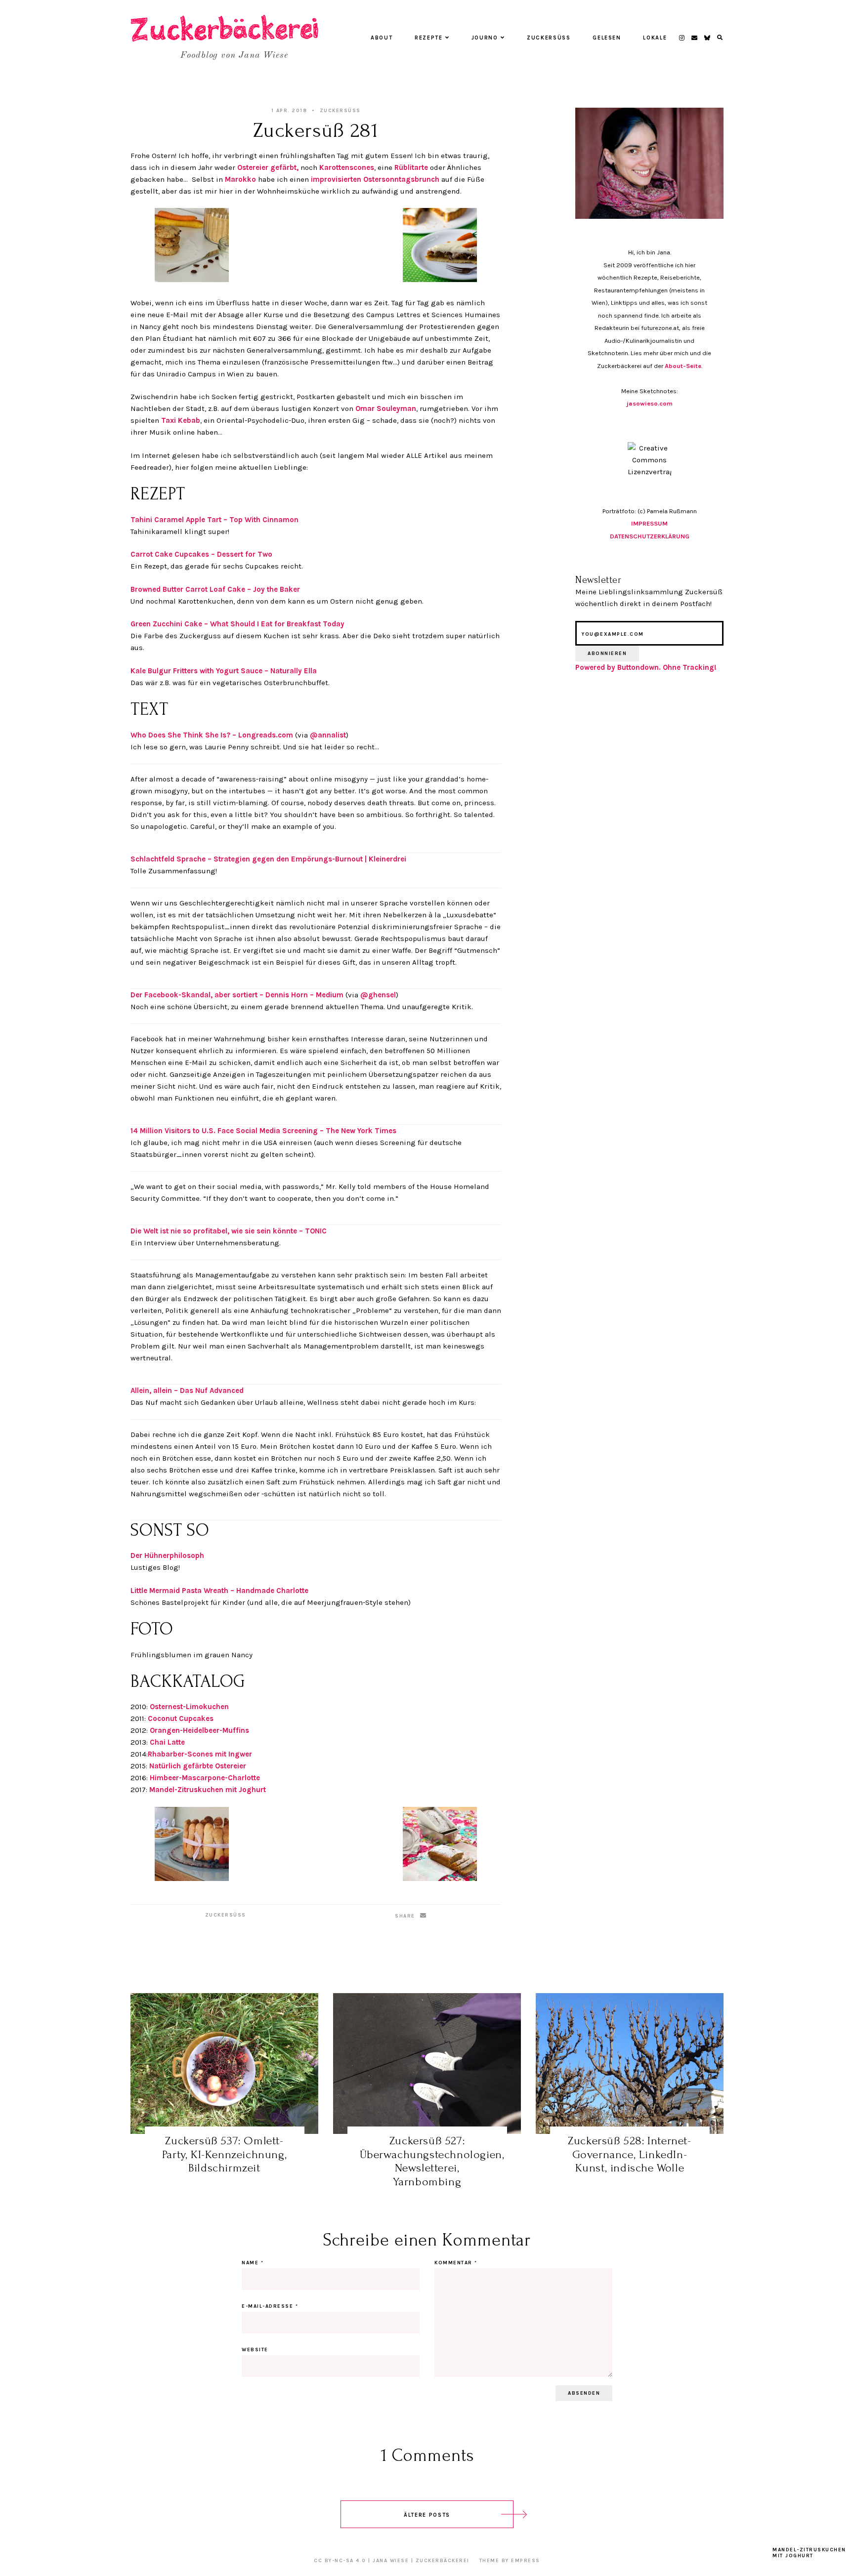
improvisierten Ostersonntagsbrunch (375, 179)
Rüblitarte (411, 167)
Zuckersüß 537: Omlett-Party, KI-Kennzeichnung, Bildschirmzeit (224, 2154)
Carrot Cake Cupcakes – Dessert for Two (201, 554)
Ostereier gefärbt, (268, 167)
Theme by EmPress (510, 2561)
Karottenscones (347, 167)
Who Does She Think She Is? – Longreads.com (212, 735)
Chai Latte (167, 1742)
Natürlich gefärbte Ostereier (198, 1766)
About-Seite (683, 366)
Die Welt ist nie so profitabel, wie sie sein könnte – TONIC (229, 1231)
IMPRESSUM (649, 523)
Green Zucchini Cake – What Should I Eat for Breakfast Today (237, 624)
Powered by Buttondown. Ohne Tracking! (646, 667)
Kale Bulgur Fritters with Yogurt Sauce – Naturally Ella (224, 671)
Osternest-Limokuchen (189, 1707)
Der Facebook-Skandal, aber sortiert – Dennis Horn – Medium (237, 995)
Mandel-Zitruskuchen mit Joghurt (208, 1790)
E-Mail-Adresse (270, 2306)
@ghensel (378, 995)
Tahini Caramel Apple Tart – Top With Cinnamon (214, 520)
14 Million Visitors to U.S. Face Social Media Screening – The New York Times (263, 1131)
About (382, 38)
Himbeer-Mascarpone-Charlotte (205, 1778)
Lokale (655, 38)
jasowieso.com (650, 403)
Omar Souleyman (386, 409)
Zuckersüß (549, 38)
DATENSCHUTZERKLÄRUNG (650, 536)
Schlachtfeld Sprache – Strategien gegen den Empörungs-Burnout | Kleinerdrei (268, 859)
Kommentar (456, 2263)
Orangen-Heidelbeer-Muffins (199, 1730)
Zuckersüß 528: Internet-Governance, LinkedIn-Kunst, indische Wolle (629, 2154)
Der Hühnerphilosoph (167, 1555)
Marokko (240, 179)
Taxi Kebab (181, 420)
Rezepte (429, 38)
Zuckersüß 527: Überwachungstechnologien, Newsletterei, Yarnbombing (432, 2161)
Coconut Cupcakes (181, 1718)
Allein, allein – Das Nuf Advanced (187, 1390)
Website (255, 2350)
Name (253, 2263)
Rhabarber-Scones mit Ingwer (200, 1754)
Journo (485, 38)
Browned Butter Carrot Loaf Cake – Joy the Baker (215, 589)
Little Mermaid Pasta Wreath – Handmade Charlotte (219, 1591)
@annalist (328, 735)
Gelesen (607, 38)
